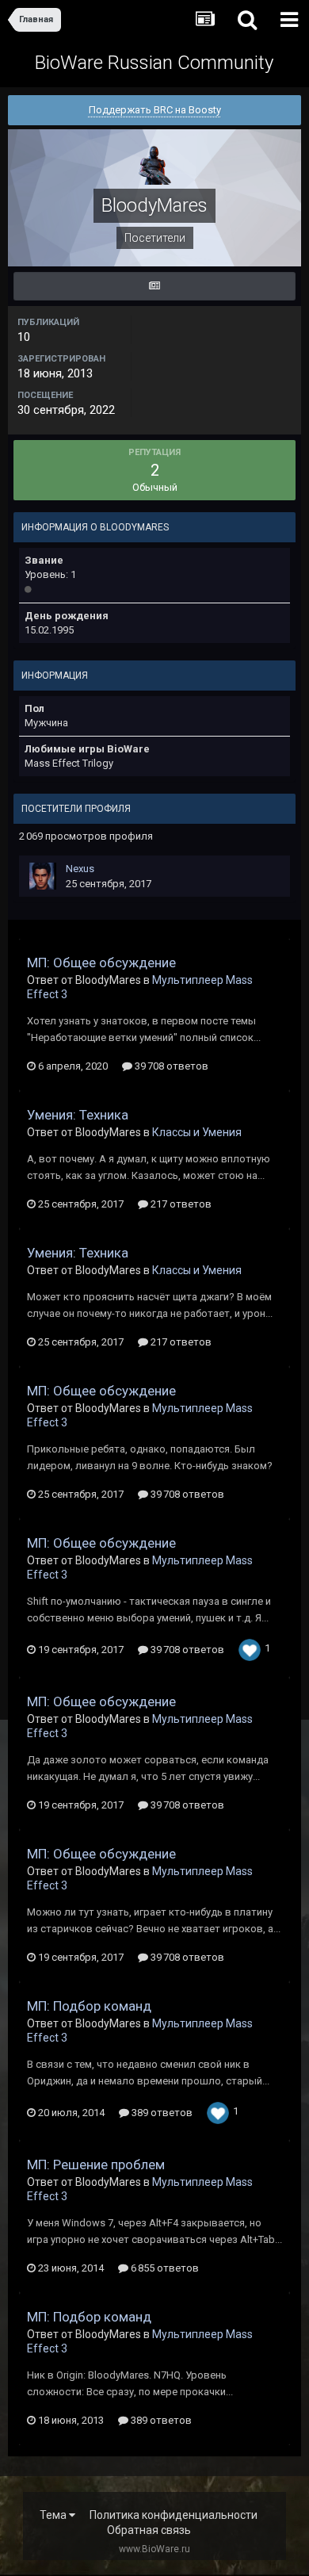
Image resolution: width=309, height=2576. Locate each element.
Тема (54, 2515)
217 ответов (180, 1204)
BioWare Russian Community (154, 63)
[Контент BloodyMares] (154, 286)
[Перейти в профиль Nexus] (43, 876)
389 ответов (161, 2113)
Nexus (80, 869)
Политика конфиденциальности (174, 2515)
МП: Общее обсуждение (101, 963)
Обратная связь (149, 2530)
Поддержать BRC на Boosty (155, 110)
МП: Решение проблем (96, 2165)
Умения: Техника (78, 1115)
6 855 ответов (164, 2268)
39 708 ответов (170, 1066)
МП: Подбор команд (89, 2006)
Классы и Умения (197, 1132)
